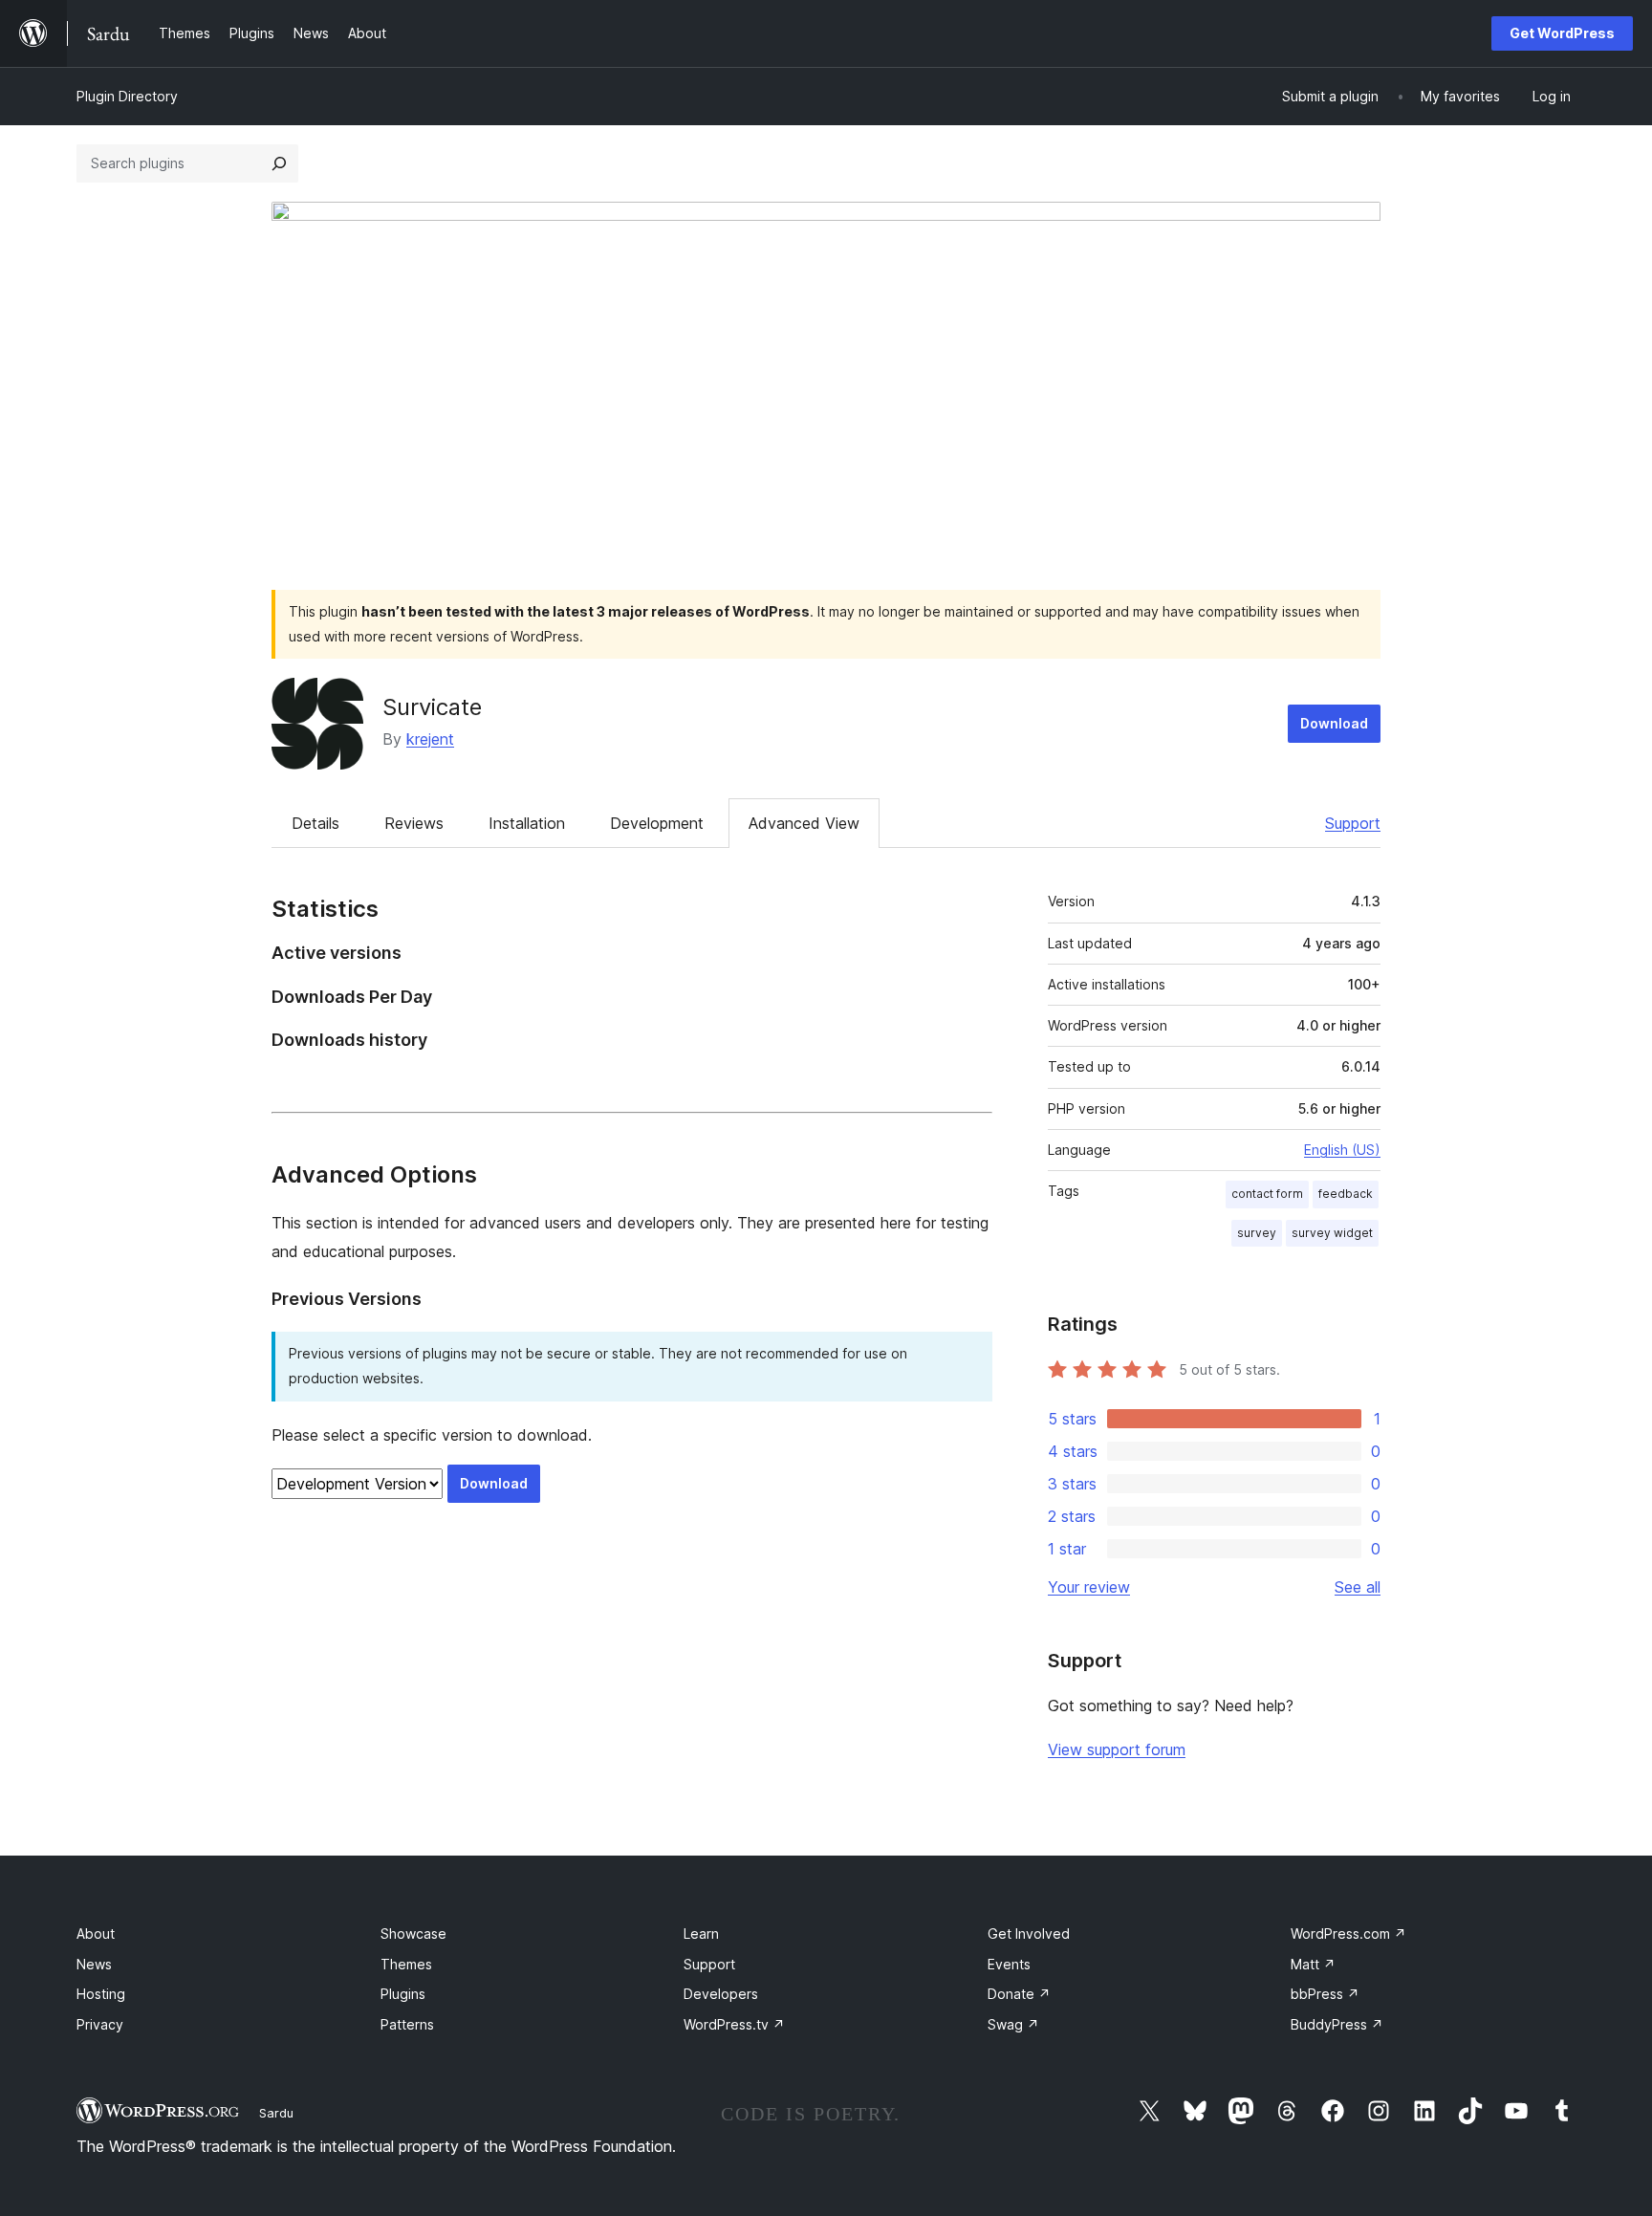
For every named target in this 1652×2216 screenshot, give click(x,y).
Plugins (403, 1994)
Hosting (101, 1994)
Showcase (413, 1934)
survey (1257, 1233)
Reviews (414, 823)
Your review (1089, 1587)
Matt (1313, 1964)
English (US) (1342, 1150)
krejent (430, 739)
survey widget (1332, 1233)
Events (1009, 1964)
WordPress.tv (734, 2024)
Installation (527, 823)
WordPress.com (1348, 1934)
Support (1353, 823)
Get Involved (1029, 1934)
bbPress (1325, 1994)
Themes (406, 1964)
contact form (1267, 1194)
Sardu (276, 2113)
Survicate (432, 707)
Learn (701, 1934)
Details (315, 823)
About (96, 1934)
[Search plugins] (279, 163)
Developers (721, 1994)
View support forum (1117, 1749)
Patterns (407, 2024)
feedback (1346, 1194)
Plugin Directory (127, 96)
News (94, 1964)
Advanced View (804, 823)
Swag (1013, 2024)
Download (1334, 723)
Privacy (100, 2024)
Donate (1019, 1994)
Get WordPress (1562, 33)
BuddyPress (1337, 2024)
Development (657, 823)
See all (1358, 1587)
